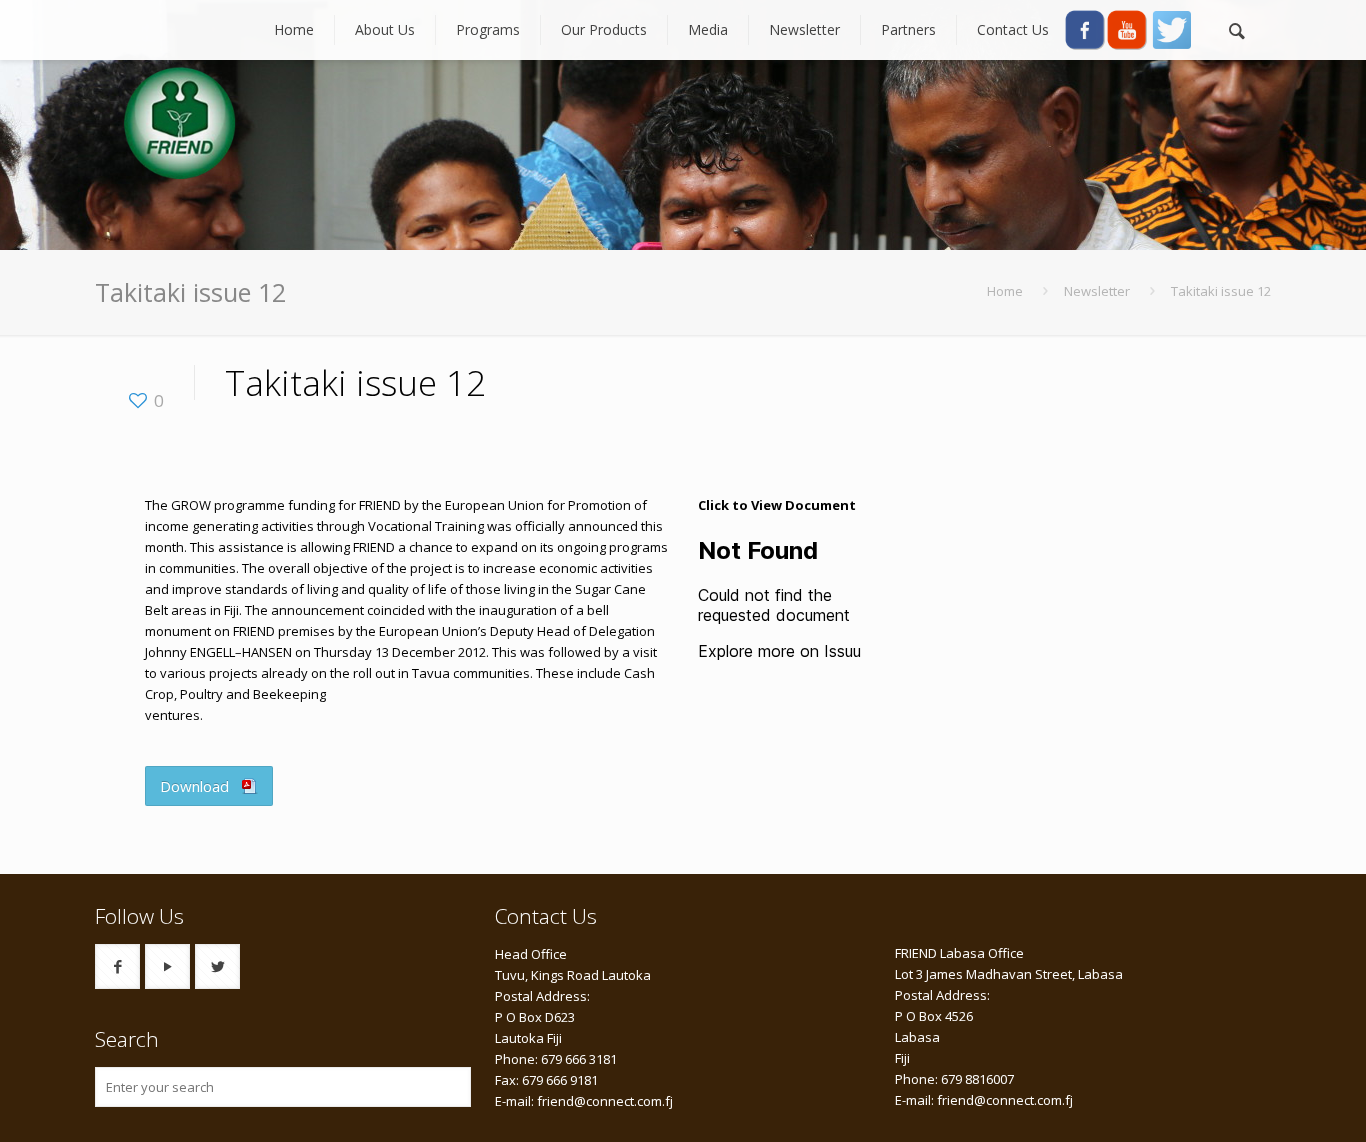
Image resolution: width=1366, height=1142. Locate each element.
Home (1005, 291)
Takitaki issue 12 (1221, 291)
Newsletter (1097, 291)
